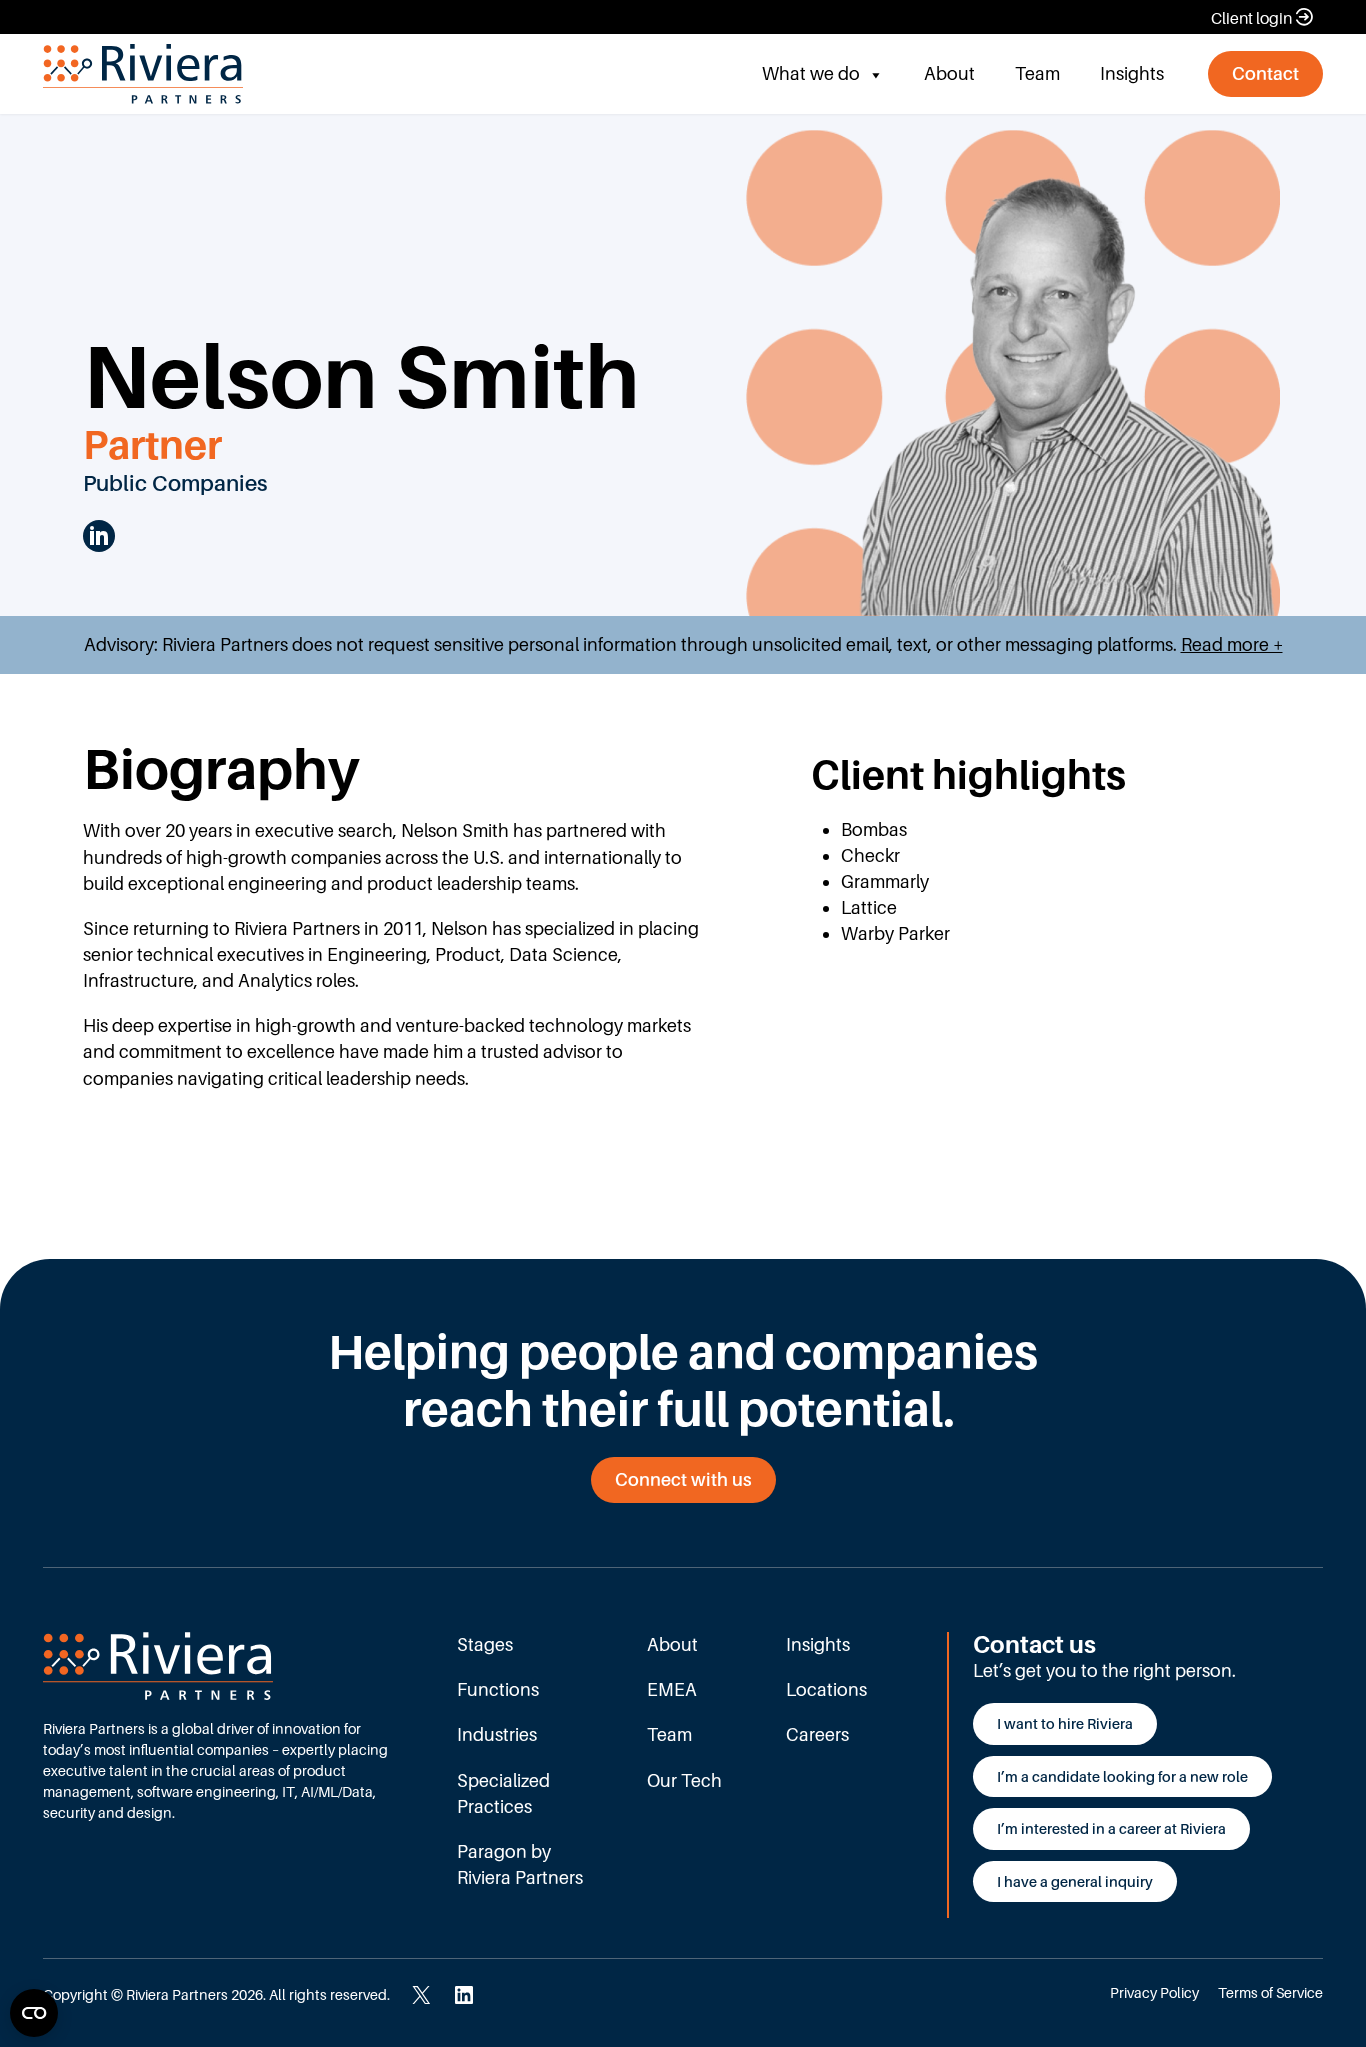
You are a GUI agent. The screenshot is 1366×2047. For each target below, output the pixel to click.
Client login (1251, 18)
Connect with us (683, 1479)
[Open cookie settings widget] (34, 2013)
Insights (1132, 73)
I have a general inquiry (1075, 1881)
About (949, 73)
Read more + (1232, 644)
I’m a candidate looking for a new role (1122, 1776)
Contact (1265, 73)
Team (1037, 73)
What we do (811, 73)
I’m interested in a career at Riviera (1111, 1828)
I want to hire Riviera (1065, 1723)
